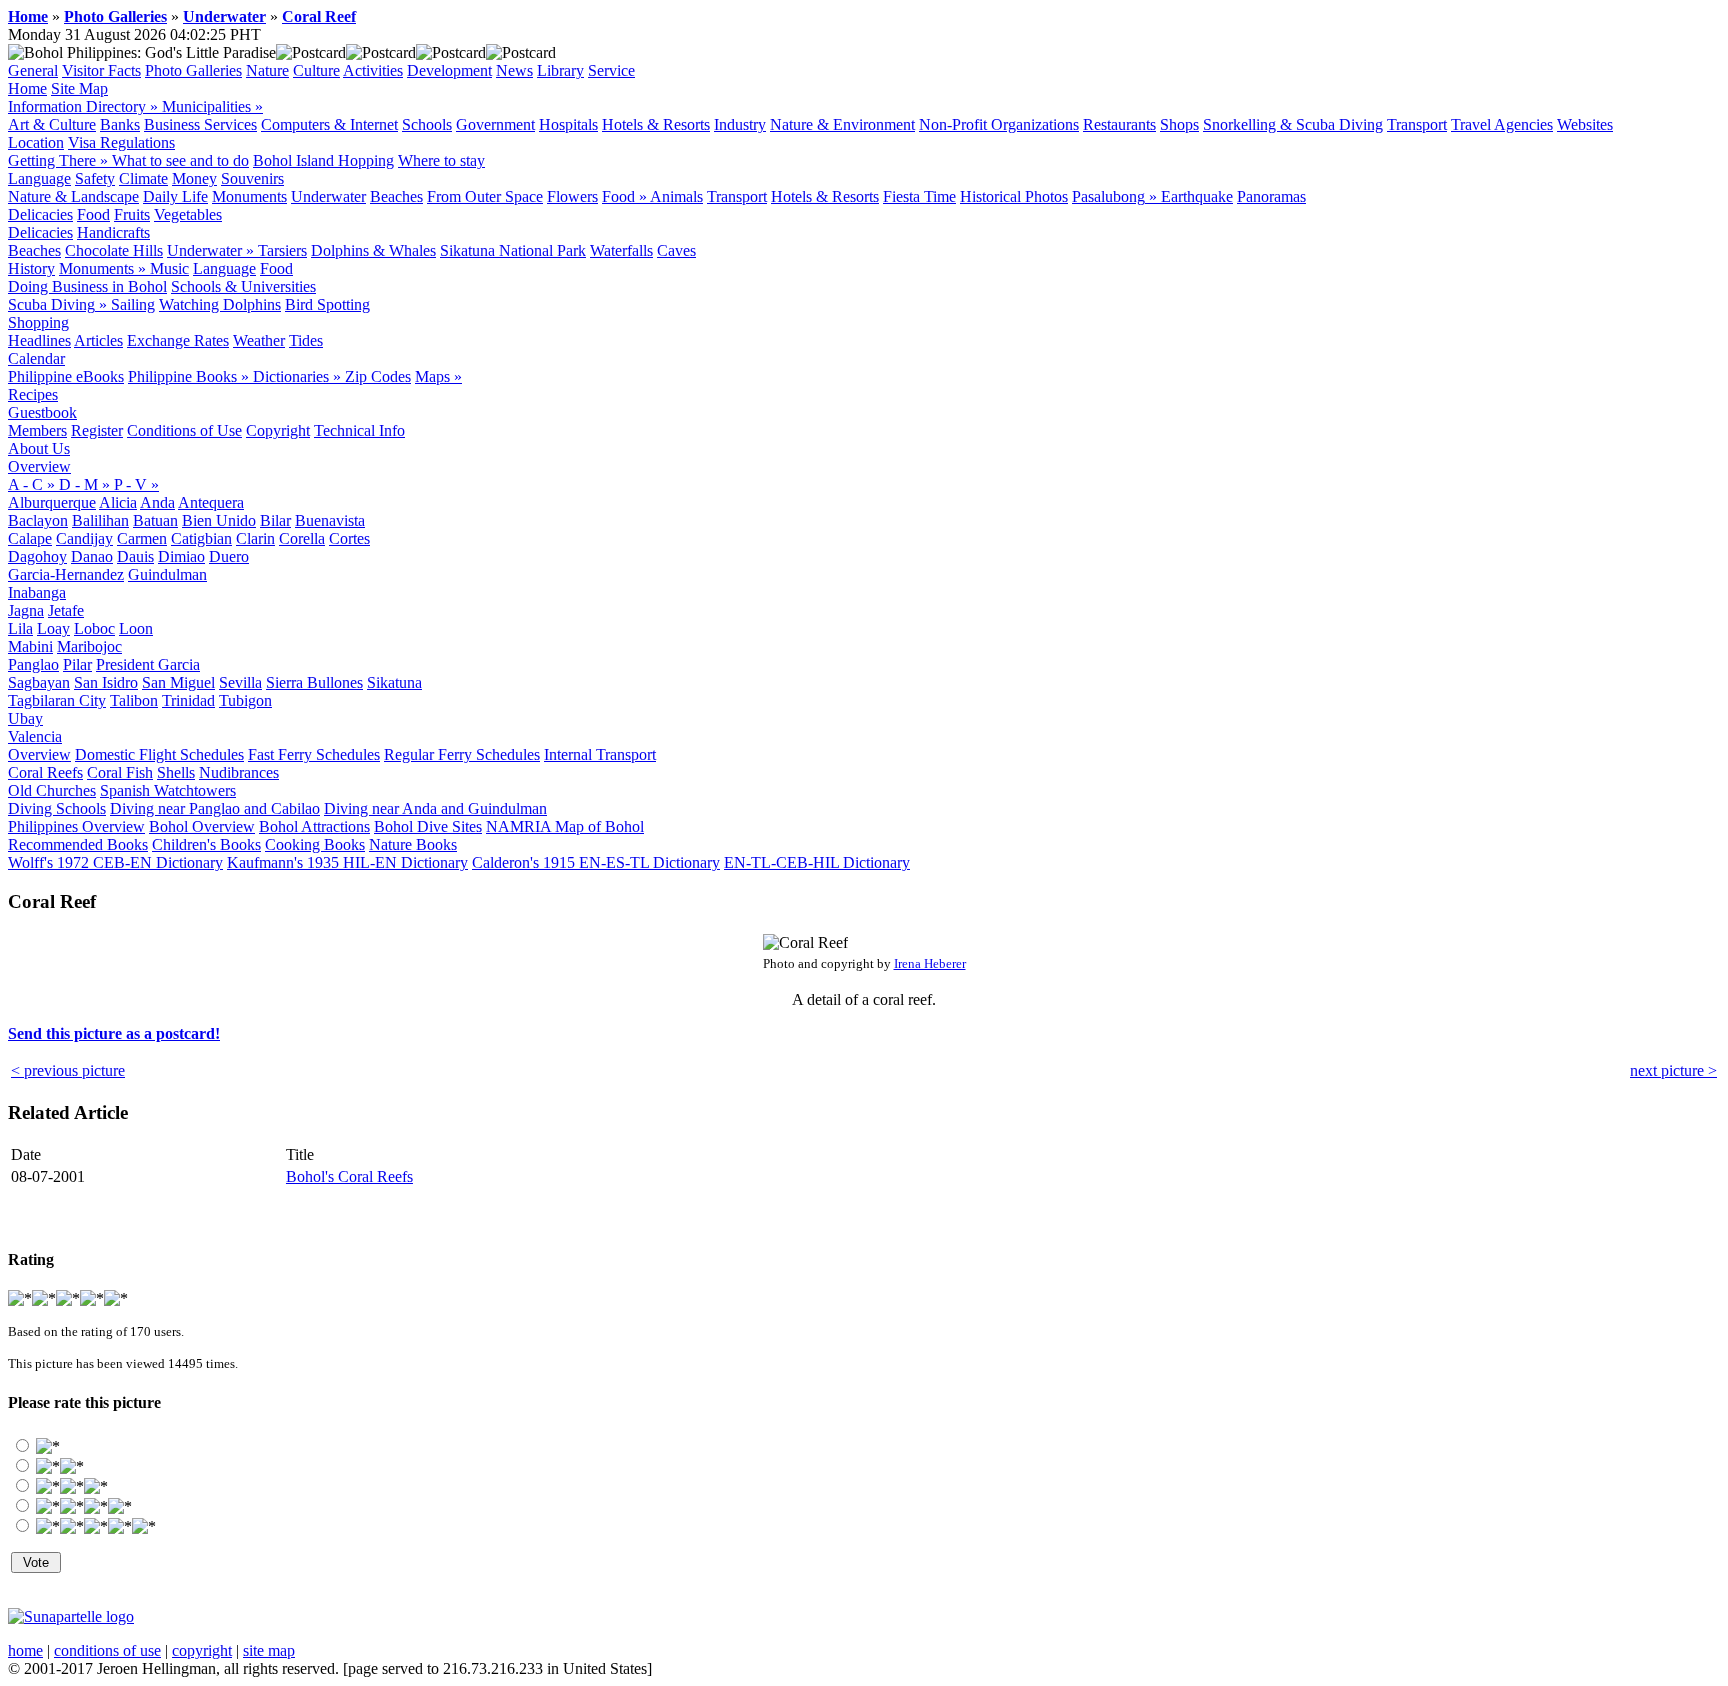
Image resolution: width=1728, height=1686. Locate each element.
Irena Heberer (930, 963)
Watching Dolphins (220, 304)
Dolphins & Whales (373, 250)
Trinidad (188, 700)
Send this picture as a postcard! (114, 1033)
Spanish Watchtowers (168, 790)
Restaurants (1119, 124)
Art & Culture (52, 124)
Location (36, 142)
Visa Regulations (121, 142)
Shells (176, 772)
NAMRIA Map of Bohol (565, 826)
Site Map (79, 88)
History (31, 268)
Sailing (133, 304)
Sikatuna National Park (513, 250)
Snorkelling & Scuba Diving (1293, 124)
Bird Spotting (327, 304)
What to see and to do (180, 160)
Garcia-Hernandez (66, 574)
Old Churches (52, 790)
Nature (267, 70)
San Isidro (106, 682)
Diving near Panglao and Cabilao (215, 808)
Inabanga (37, 592)
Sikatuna (394, 682)
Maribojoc (89, 646)
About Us (39, 448)
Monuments (249, 196)
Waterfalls (621, 250)
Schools (427, 124)
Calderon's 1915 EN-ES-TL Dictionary (596, 862)
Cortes (349, 538)
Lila (20, 628)
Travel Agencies (1502, 124)
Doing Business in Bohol (87, 286)
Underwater (224, 16)
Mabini (30, 646)
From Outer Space (485, 196)
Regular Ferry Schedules (462, 754)
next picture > (1673, 1070)
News (514, 70)
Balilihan (100, 520)
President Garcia (148, 664)
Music (169, 268)
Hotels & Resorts (656, 124)
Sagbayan (39, 682)
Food (93, 214)
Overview (39, 466)
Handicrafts (113, 232)
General (33, 70)
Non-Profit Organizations (999, 124)
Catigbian (201, 538)
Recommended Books (78, 844)
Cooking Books (315, 844)
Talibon (134, 700)
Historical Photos (1014, 196)
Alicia (118, 502)
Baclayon (38, 520)
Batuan (155, 520)
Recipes (33, 394)
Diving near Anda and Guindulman (435, 808)
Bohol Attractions (314, 826)
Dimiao (181, 556)
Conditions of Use (184, 430)
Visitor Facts (101, 70)
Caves (676, 250)
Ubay (25, 718)
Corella (302, 538)
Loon (136, 628)
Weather (259, 340)
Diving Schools (57, 808)
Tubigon (245, 700)
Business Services (200, 124)
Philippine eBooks (66, 376)
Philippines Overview (76, 826)
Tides (306, 340)
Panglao (33, 664)
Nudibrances (239, 772)
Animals (676, 196)
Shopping (38, 322)
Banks (120, 124)
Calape (30, 538)
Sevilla (240, 682)
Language (39, 178)
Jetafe (66, 610)
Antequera (211, 502)
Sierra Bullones (314, 682)
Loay (53, 628)
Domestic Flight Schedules (159, 754)
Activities (373, 70)
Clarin (255, 538)
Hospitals (568, 124)
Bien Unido (219, 520)
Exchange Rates (178, 340)
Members (37, 430)
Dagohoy (37, 556)
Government (495, 124)
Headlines (39, 340)
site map (269, 1650)
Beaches (396, 196)
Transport (1417, 124)
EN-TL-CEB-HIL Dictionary (817, 862)
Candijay (84, 538)
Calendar (36, 358)
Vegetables (188, 214)
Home (28, 16)
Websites (1585, 124)
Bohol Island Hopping (323, 160)
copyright (202, 1650)
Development (449, 70)
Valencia (35, 736)
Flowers (572, 196)
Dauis (135, 556)
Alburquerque (52, 502)
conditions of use (107, 1650)
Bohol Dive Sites (428, 826)
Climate (143, 178)
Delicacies (40, 214)
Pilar (77, 664)
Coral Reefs (45, 772)
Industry (740, 124)
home (25, 1650)
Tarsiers (282, 250)
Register (97, 430)
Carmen (142, 538)
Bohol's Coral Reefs (349, 1176)
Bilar (275, 520)
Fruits (132, 214)
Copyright (278, 430)
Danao (92, 556)
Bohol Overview (202, 826)
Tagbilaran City (57, 700)
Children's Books (206, 844)
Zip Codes (378, 376)
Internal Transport (600, 754)
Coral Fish (120, 772)
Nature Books (413, 844)
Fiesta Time (919, 196)
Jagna (26, 610)
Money (194, 178)
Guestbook (42, 412)
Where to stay (441, 160)
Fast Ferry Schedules (314, 754)
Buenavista (330, 520)
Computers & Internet (329, 124)
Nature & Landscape (73, 196)
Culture (316, 70)
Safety (95, 178)
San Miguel (178, 682)
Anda (157, 502)
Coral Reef (319, 16)
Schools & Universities (243, 286)
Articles (98, 340)
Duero (229, 556)
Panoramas (1271, 196)
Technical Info (359, 430)
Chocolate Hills (114, 250)
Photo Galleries (115, 16)
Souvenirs (252, 178)
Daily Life (175, 196)
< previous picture (68, 1070)
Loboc (94, 628)
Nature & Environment (842, 124)
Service (611, 70)
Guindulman (167, 574)
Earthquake (1197, 196)
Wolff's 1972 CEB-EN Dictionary (115, 862)
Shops (1179, 124)
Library (560, 70)
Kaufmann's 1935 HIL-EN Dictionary (347, 862)
